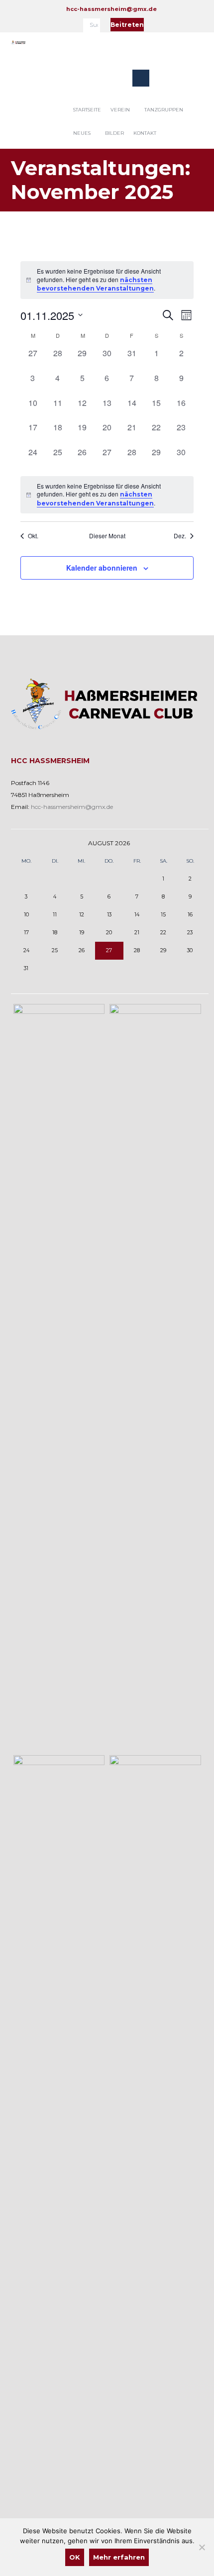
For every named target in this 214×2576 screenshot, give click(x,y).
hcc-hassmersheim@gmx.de (111, 9)
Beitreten (127, 25)
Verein (120, 110)
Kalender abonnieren (102, 568)
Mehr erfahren (119, 2557)
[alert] (107, 280)
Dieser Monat (107, 536)
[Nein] (202, 2547)
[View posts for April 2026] (26, 843)
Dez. (180, 536)
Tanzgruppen (164, 110)
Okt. (33, 536)
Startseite (87, 110)
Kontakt (145, 133)
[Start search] (94, 27)
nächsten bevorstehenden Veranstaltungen (95, 284)
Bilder (114, 133)
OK (75, 2557)
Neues (82, 133)
